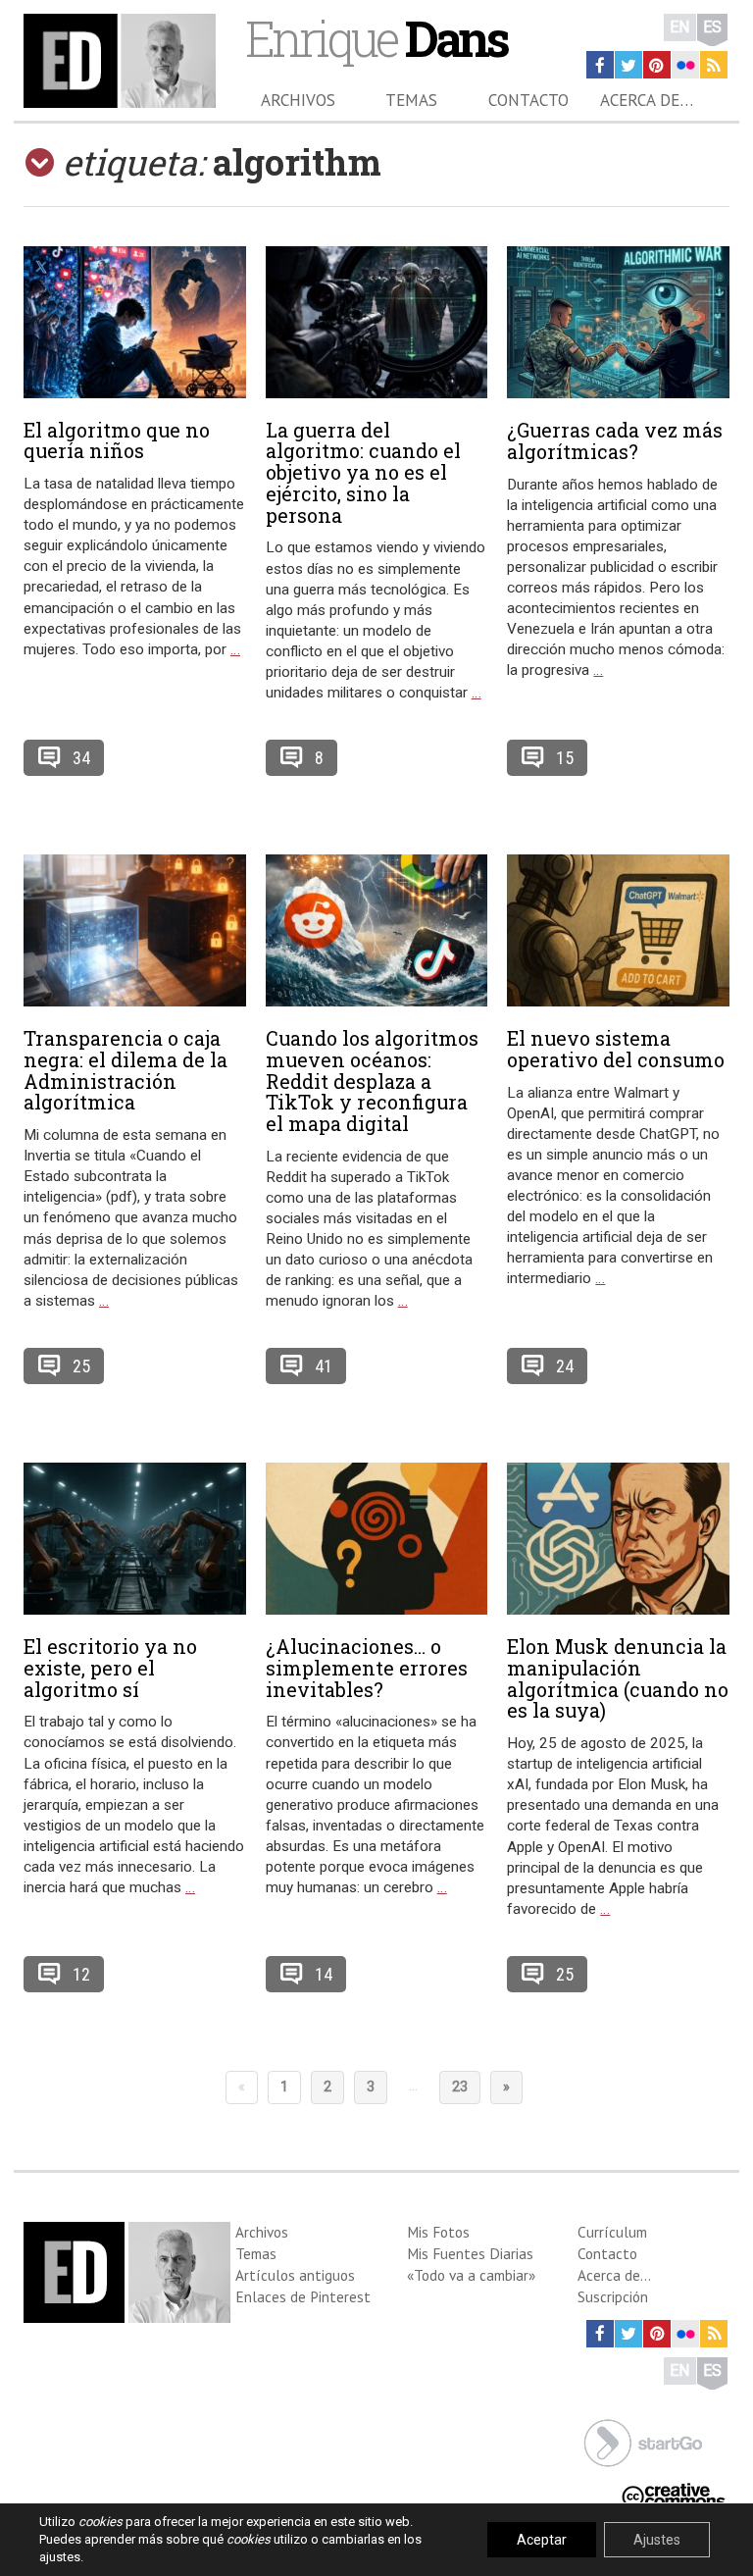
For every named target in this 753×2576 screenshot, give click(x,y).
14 (324, 1974)
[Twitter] (628, 65)
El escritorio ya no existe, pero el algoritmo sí (110, 1668)
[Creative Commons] (674, 2493)
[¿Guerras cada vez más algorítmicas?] (618, 322)
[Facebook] (600, 65)
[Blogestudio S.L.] (643, 2441)
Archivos (298, 100)
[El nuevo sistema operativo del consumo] (618, 930)
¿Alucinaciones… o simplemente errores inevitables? (367, 1668)
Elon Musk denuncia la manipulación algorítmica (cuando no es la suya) (618, 1678)
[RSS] (714, 65)
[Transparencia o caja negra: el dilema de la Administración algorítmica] (135, 930)
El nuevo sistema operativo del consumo (616, 1049)
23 (460, 2087)
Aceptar (542, 2540)
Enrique (376, 38)
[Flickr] (685, 65)
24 (565, 1366)
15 (565, 758)
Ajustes (657, 2540)
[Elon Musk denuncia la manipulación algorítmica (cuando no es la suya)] (618, 1539)
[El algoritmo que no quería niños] (135, 322)
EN (680, 27)
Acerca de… (647, 100)
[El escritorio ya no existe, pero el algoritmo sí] (135, 1539)
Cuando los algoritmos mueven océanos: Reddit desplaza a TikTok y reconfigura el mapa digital (372, 1081)
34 (81, 758)
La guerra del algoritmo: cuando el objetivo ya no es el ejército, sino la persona (363, 472)
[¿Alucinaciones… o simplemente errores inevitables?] (377, 1539)
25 (81, 1366)
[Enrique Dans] (120, 61)
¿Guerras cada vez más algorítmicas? (615, 440)
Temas (411, 100)
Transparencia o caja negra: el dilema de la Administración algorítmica (125, 1070)
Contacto (528, 100)
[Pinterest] (657, 65)
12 (81, 1974)
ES (712, 27)
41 (324, 1366)
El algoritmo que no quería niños (117, 440)
